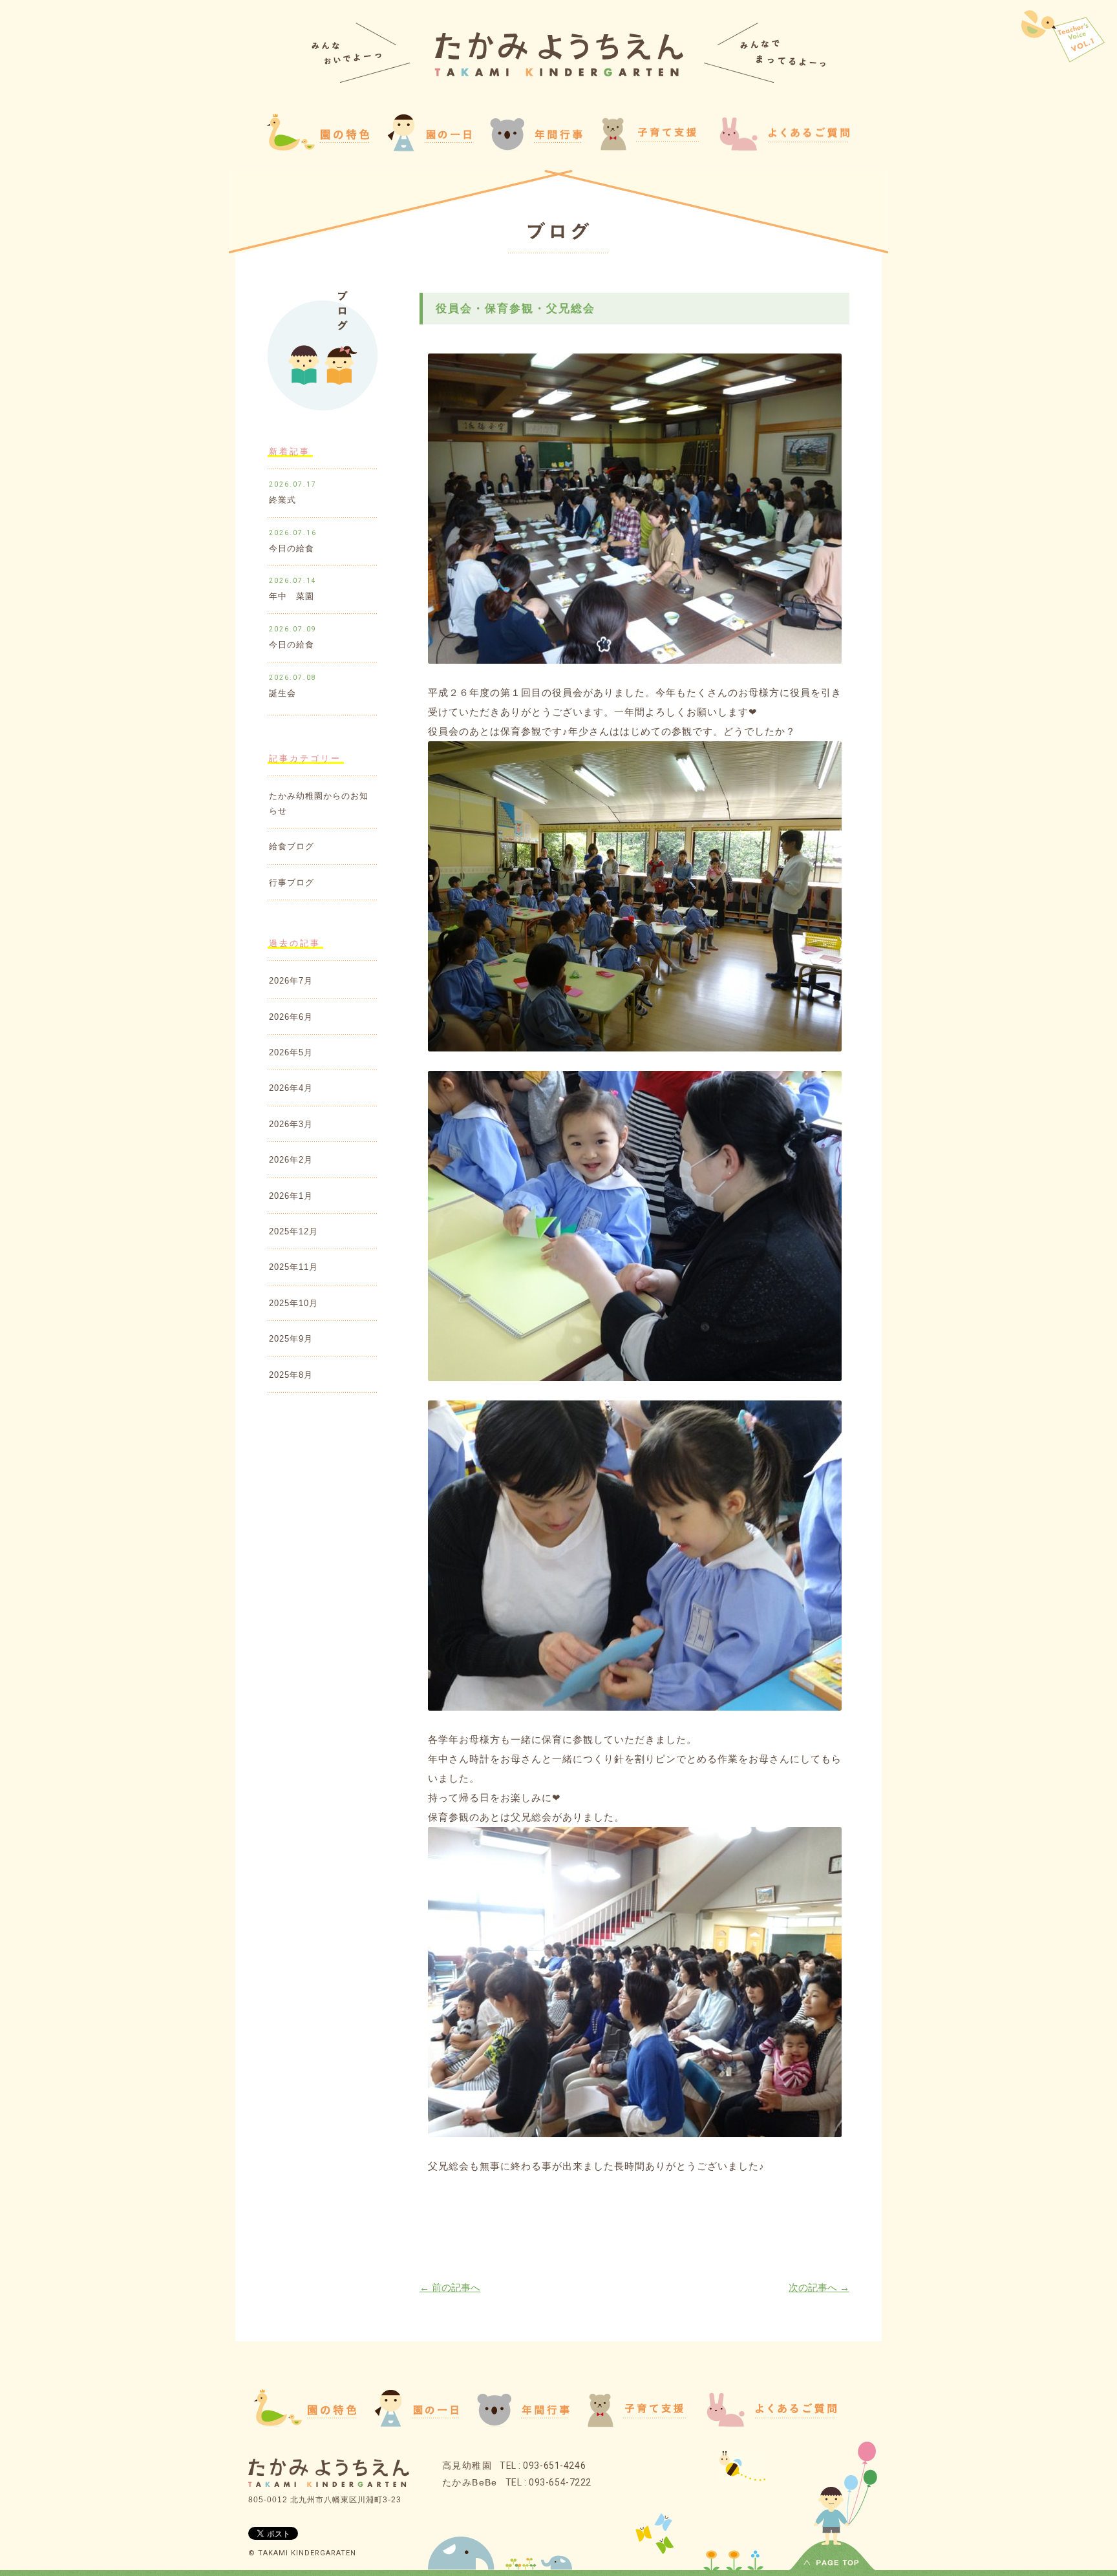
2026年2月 (291, 1160)
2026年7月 (291, 981)
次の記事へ (819, 2287)
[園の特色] (305, 2423)
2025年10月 (293, 1303)
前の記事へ (450, 2287)
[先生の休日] (1063, 40)
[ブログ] (558, 233)
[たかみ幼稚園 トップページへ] (559, 73)
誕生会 (282, 693)
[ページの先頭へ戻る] (832, 2565)
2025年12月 (293, 1231)
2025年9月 (291, 1339)
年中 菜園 (292, 596)
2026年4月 (291, 1088)
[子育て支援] (637, 2424)
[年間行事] (523, 2423)
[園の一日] (430, 148)
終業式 (282, 500)
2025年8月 (291, 1375)
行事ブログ (292, 882)
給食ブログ (292, 846)
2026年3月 (291, 1124)
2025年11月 (293, 1267)
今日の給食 (292, 548)
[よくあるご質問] (783, 147)
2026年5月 (291, 1052)
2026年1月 (291, 1196)
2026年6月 (291, 1017)
